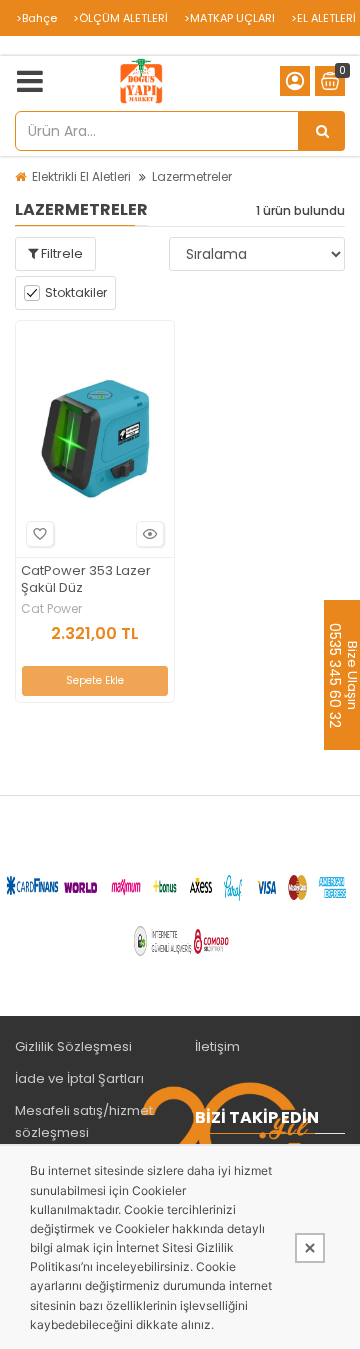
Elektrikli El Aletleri (81, 176)
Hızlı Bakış (150, 534)
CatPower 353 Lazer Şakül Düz (86, 580)
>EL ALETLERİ (323, 18)
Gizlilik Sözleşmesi (73, 1046)
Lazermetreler (192, 176)
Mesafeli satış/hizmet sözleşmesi (84, 1121)
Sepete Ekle (95, 680)
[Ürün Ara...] (322, 131)
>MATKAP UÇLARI (229, 18)
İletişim (217, 1046)
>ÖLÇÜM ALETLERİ (120, 18)
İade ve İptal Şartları (79, 1078)
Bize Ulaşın (351, 674)
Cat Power (51, 609)
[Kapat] (310, 1248)
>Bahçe (36, 18)
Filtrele (60, 253)
